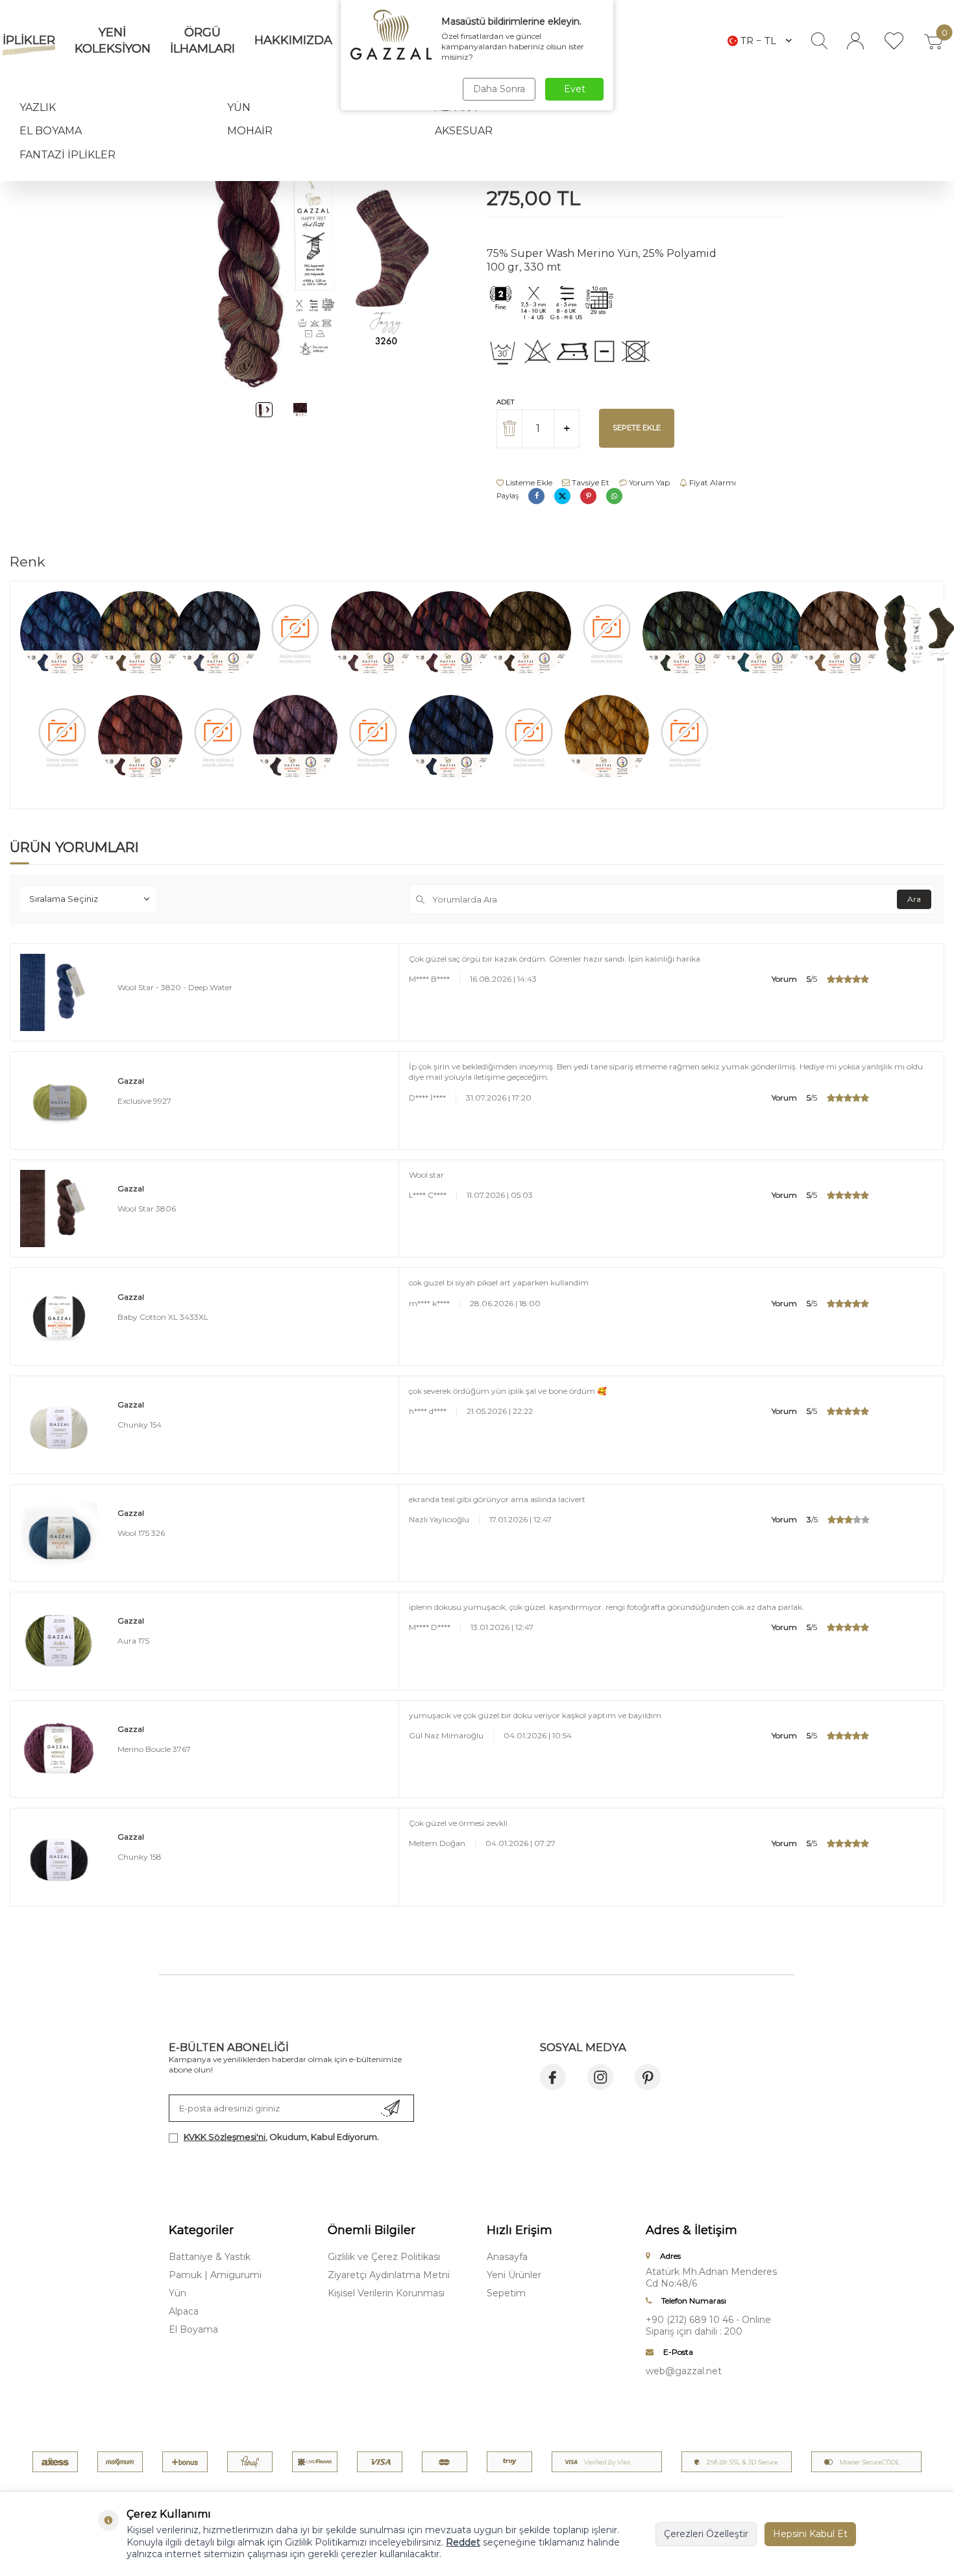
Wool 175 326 (141, 1533)
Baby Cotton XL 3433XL (163, 1317)
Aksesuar (464, 131)
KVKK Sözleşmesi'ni (225, 2137)
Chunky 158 (140, 1857)
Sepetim (506, 2293)
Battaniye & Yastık (210, 2257)
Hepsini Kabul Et (810, 2534)
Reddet (463, 2542)
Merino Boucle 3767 (154, 1749)
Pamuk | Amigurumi (215, 2275)
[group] (318, 258)
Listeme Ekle (528, 482)
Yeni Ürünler (514, 2275)
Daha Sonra (499, 89)
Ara (914, 899)
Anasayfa (507, 2257)
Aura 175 (133, 1641)
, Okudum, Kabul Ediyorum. (281, 2137)
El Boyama (51, 131)
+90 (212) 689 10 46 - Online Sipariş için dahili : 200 (708, 2326)
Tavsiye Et (590, 482)
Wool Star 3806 (147, 1209)
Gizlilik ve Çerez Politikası (384, 2257)
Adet (505, 402)
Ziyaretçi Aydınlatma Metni (389, 2275)
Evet (575, 89)
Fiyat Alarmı (712, 482)
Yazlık (38, 107)
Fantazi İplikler (67, 155)
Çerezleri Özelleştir (706, 2534)
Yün (239, 107)
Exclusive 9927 (144, 1101)
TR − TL (758, 41)
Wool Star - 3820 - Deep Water (175, 987)
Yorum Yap (648, 482)
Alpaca (184, 2311)
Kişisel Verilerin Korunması (386, 2293)
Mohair (250, 131)
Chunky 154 (140, 1425)
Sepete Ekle (637, 428)
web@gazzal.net (684, 2371)
